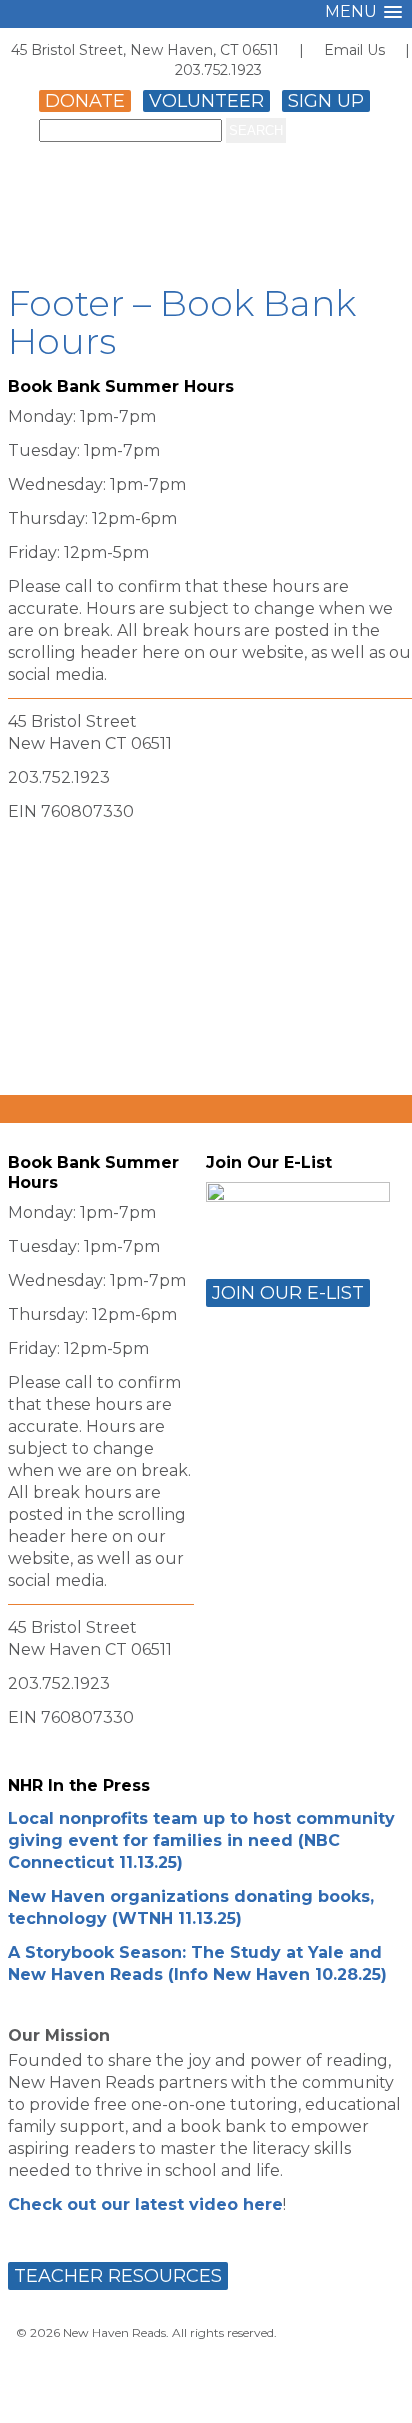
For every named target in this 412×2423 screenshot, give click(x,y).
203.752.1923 (218, 70)
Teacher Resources (118, 2276)
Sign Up (326, 101)
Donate (85, 101)
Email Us (354, 50)
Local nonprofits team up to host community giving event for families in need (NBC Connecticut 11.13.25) (201, 1840)
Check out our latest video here (145, 2204)
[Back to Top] (375, 2389)
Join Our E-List (288, 1293)
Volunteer (206, 101)
